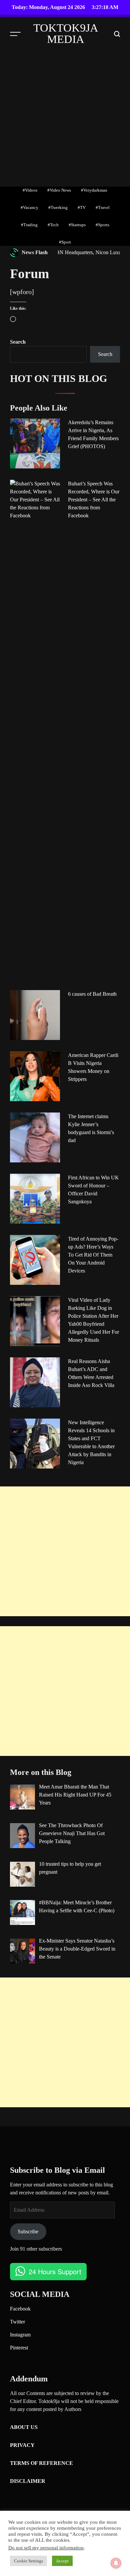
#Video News (59, 190)
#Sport (65, 242)
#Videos (30, 190)
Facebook (20, 2309)
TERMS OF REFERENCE (41, 2463)
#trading (29, 225)
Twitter (17, 2322)
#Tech (53, 225)
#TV (82, 207)
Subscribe (28, 2232)
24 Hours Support (55, 2271)
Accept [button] (62, 2561)
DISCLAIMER (28, 2481)
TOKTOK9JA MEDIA (66, 34)
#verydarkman (94, 190)
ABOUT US (24, 2427)
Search (18, 342)
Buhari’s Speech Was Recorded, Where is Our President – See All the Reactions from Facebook (94, 500)
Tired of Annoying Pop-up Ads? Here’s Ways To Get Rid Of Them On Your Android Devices (93, 1255)
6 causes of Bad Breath (92, 994)
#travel (103, 207)
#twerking (58, 207)
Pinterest (19, 2348)
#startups (77, 225)
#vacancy (29, 207)
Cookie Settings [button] (28, 2561)
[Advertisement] (65, 118)
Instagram (20, 2335)
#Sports (102, 225)
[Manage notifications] (116, 2563)
